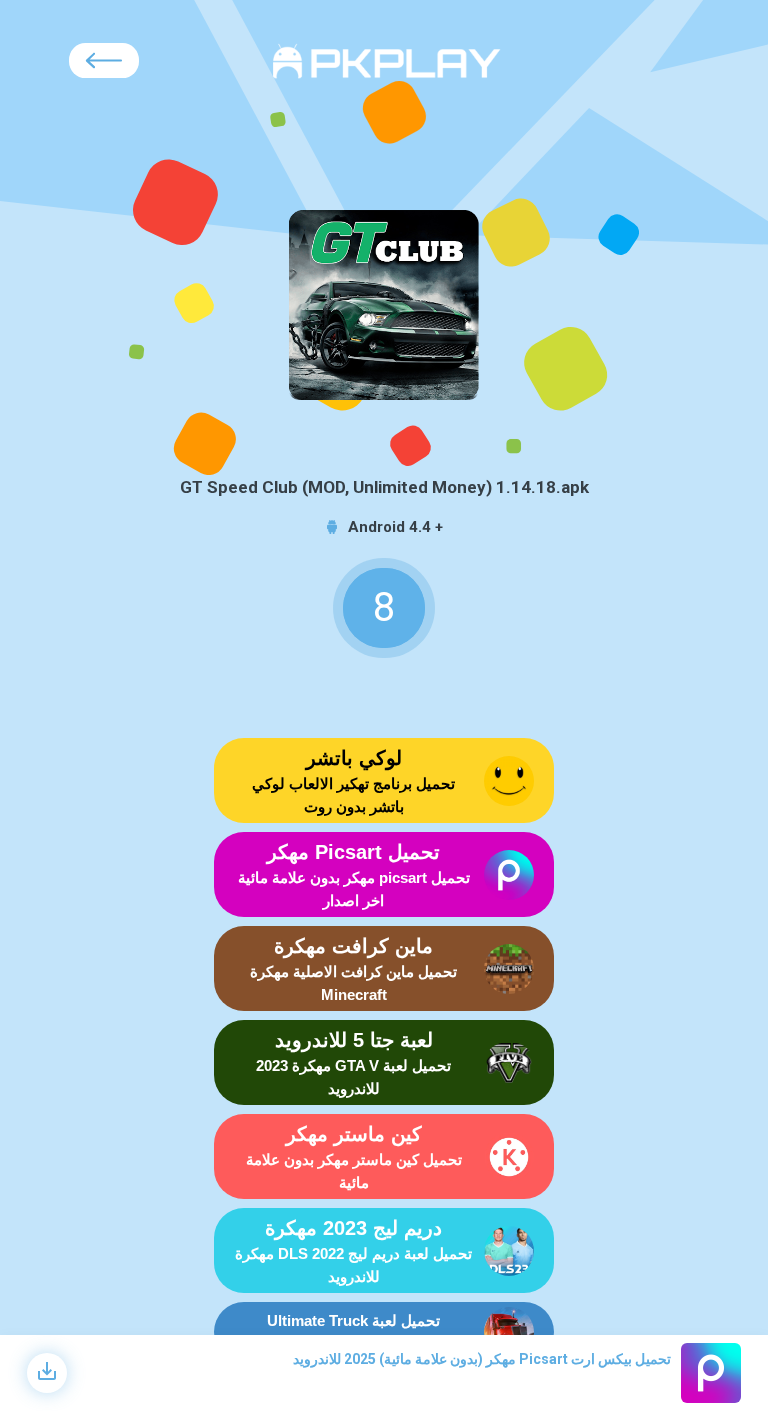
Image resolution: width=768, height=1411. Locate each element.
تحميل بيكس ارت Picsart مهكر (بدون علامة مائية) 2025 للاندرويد (482, 1359)
